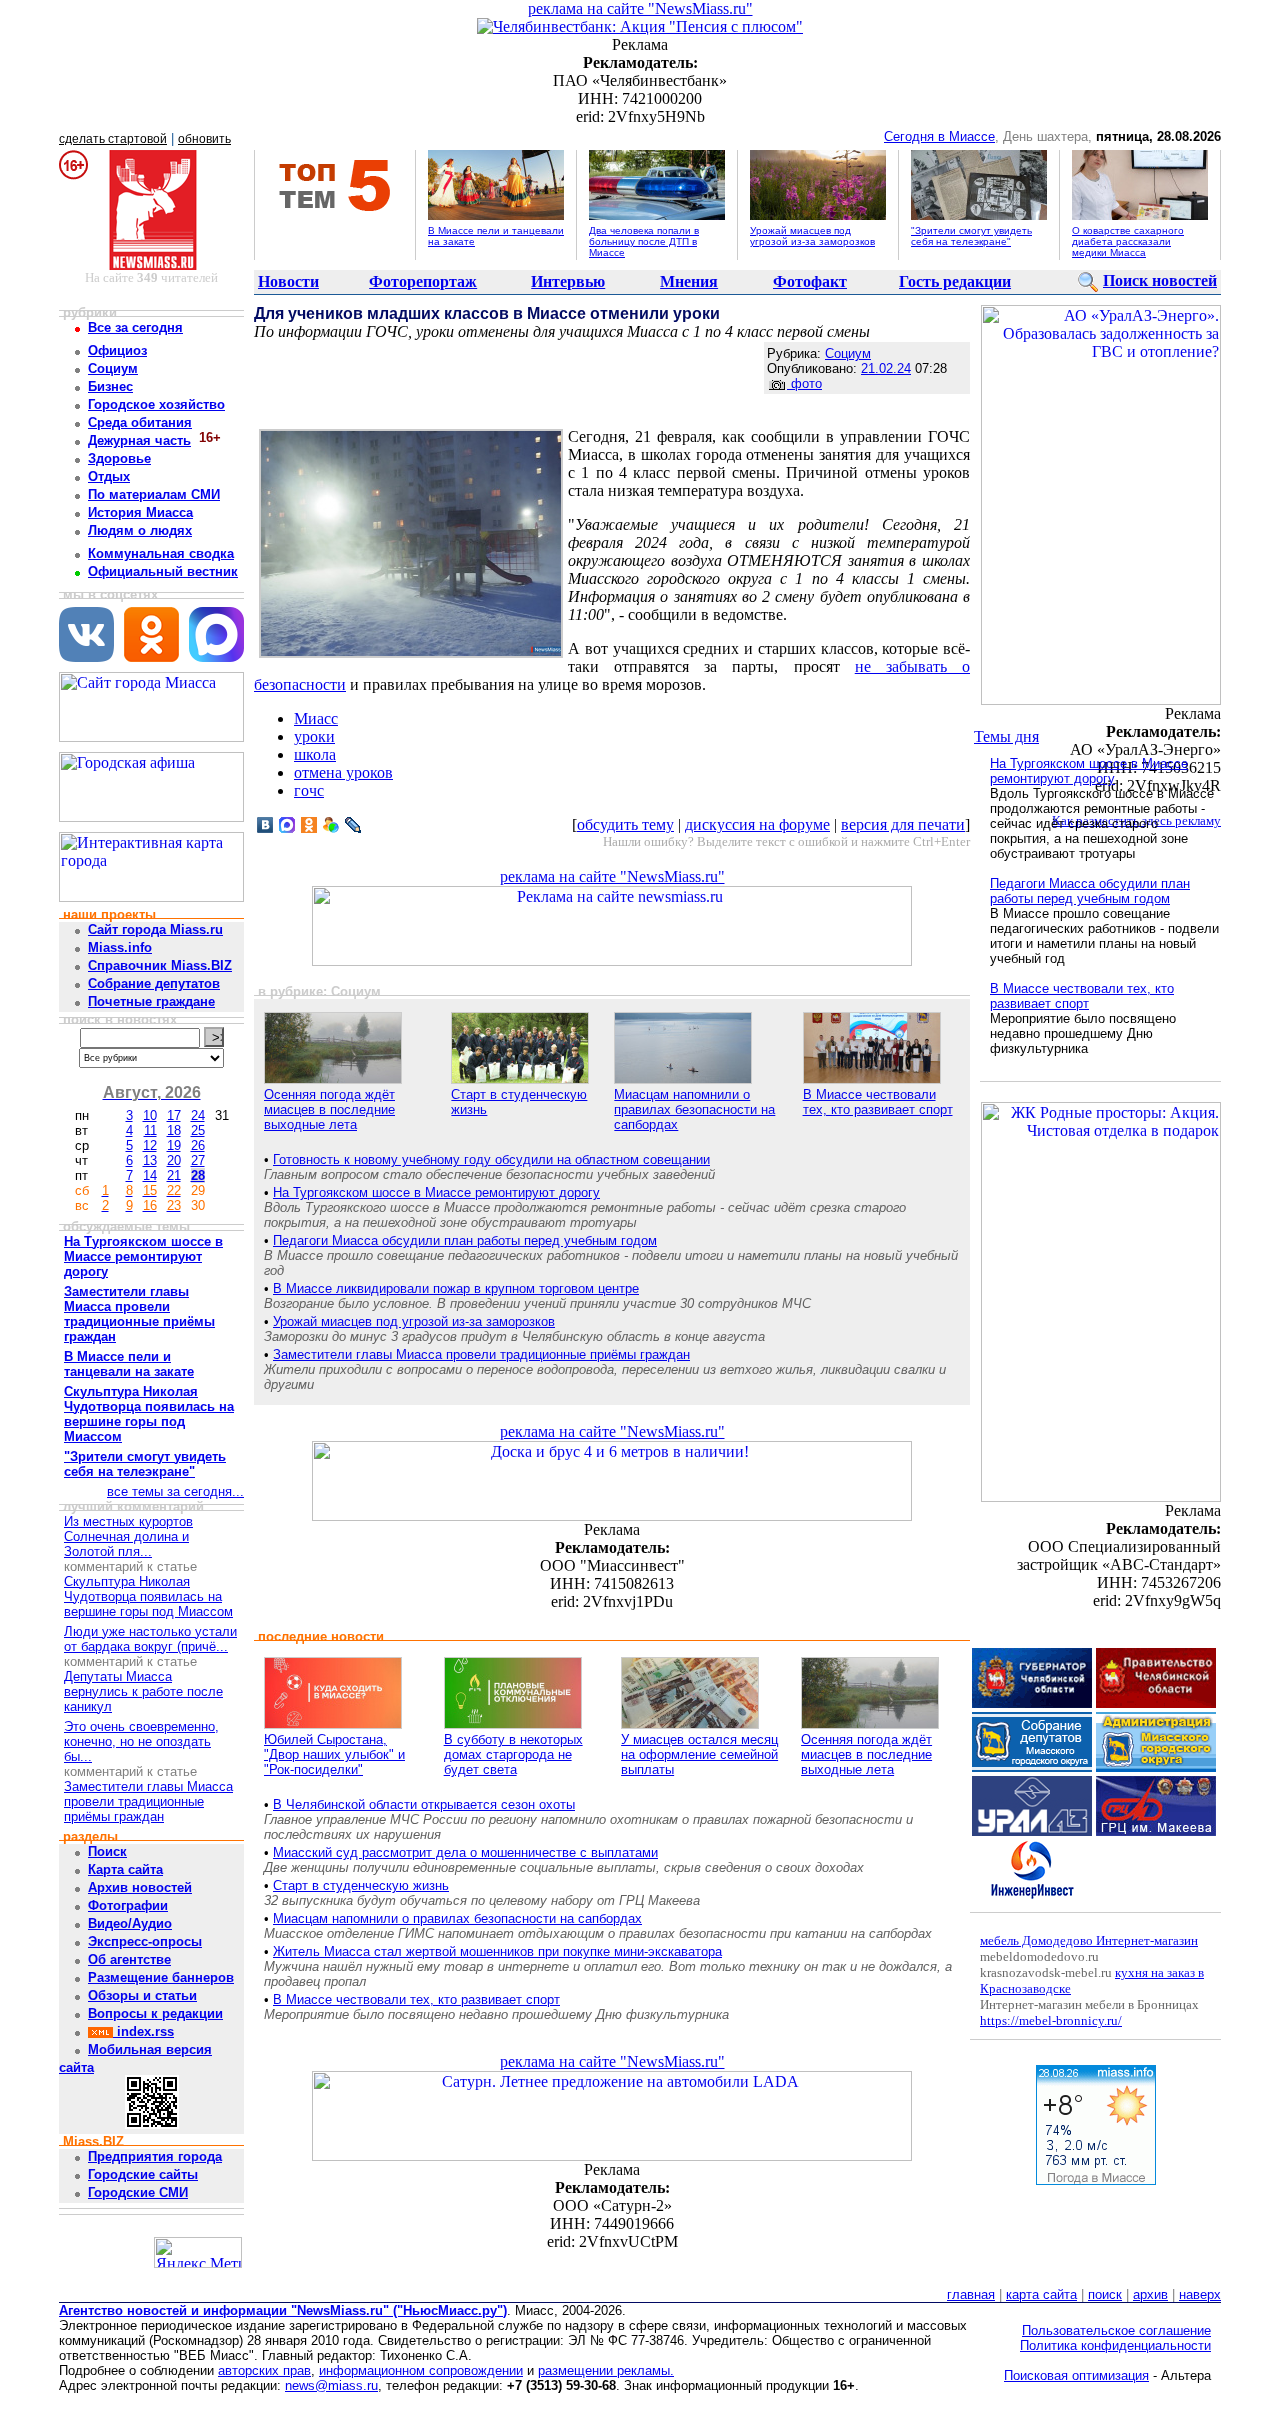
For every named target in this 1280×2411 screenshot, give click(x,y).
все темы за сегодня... (175, 1491)
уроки (314, 736)
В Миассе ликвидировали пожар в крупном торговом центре (456, 1288)
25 (198, 1130)
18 (174, 1130)
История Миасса (140, 512)
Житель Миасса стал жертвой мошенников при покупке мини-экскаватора (497, 1951)
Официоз (117, 350)
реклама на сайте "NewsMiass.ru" (640, 8)
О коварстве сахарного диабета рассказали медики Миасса (1128, 241)
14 (150, 1175)
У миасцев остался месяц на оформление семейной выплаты (699, 1754)
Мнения (689, 281)
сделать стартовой (113, 139)
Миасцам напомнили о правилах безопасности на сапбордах (694, 1109)
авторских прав (264, 2370)
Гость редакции (955, 281)
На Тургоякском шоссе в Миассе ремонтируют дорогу (436, 1192)
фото (804, 383)
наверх (1200, 2294)
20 (174, 1160)
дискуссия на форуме (757, 824)
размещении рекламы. (606, 2370)
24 (198, 1115)
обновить (204, 139)
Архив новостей (140, 1887)
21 (174, 1175)
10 (150, 1115)
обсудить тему (625, 824)
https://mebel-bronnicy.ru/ (1051, 2020)
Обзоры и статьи (142, 1995)
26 (198, 1145)
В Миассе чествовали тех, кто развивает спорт (878, 1102)
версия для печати (903, 824)
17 (174, 1115)
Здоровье (119, 458)
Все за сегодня (135, 327)
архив (1150, 2294)
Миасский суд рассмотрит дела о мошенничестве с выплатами (465, 1852)
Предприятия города (155, 2156)
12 (150, 1145)
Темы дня (1006, 736)
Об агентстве (129, 1959)
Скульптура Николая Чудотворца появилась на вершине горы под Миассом (148, 1596)
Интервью (568, 281)
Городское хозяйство (156, 404)
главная (971, 2294)
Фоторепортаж (423, 281)
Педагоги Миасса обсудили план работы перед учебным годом (465, 1240)
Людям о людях (140, 530)
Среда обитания (140, 422)
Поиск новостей (1160, 280)
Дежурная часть (139, 440)
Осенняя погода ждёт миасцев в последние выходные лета (329, 1109)
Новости (288, 281)
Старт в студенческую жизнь (361, 1885)
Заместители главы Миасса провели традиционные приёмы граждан (148, 1801)
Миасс (316, 718)
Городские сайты (143, 2174)
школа (315, 754)
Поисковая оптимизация (1076, 2375)
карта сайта (1041, 2294)
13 (150, 1160)
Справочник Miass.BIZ (160, 965)
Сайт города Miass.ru (155, 929)
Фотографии (128, 1905)
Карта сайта (125, 1869)
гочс (309, 790)
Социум (113, 368)
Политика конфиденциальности (1115, 2345)
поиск (1105, 2294)
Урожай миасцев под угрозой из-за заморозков (812, 236)
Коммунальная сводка (161, 553)
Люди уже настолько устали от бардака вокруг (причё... (150, 1639)
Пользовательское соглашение (1116, 2330)
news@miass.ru (331, 2385)
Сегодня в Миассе (939, 136)
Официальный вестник (163, 571)
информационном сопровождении (421, 2370)
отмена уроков (343, 772)
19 (174, 1145)
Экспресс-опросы (145, 1941)
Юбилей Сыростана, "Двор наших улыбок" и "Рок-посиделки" (334, 1754)
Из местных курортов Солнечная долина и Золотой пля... (128, 1536)
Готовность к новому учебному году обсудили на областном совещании (491, 1159)
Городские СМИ (138, 2192)
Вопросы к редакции (155, 2013)
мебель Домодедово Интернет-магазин (1089, 1940)
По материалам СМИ (154, 494)
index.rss (143, 2031)
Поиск (107, 1851)
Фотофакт (810, 281)
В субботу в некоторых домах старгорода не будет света (513, 1754)
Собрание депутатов (154, 983)
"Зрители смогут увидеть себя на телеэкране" (971, 236)
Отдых (109, 476)
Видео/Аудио (130, 1923)
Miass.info (120, 947)
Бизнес (110, 386)
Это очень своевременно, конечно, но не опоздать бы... (141, 1741)
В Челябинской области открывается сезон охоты (424, 1804)
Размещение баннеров (161, 1977)
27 (198, 1160)
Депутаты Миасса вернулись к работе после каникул (143, 1691)
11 (150, 1130)
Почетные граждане (151, 1001)
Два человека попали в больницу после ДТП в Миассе (644, 241)
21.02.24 (886, 368)
